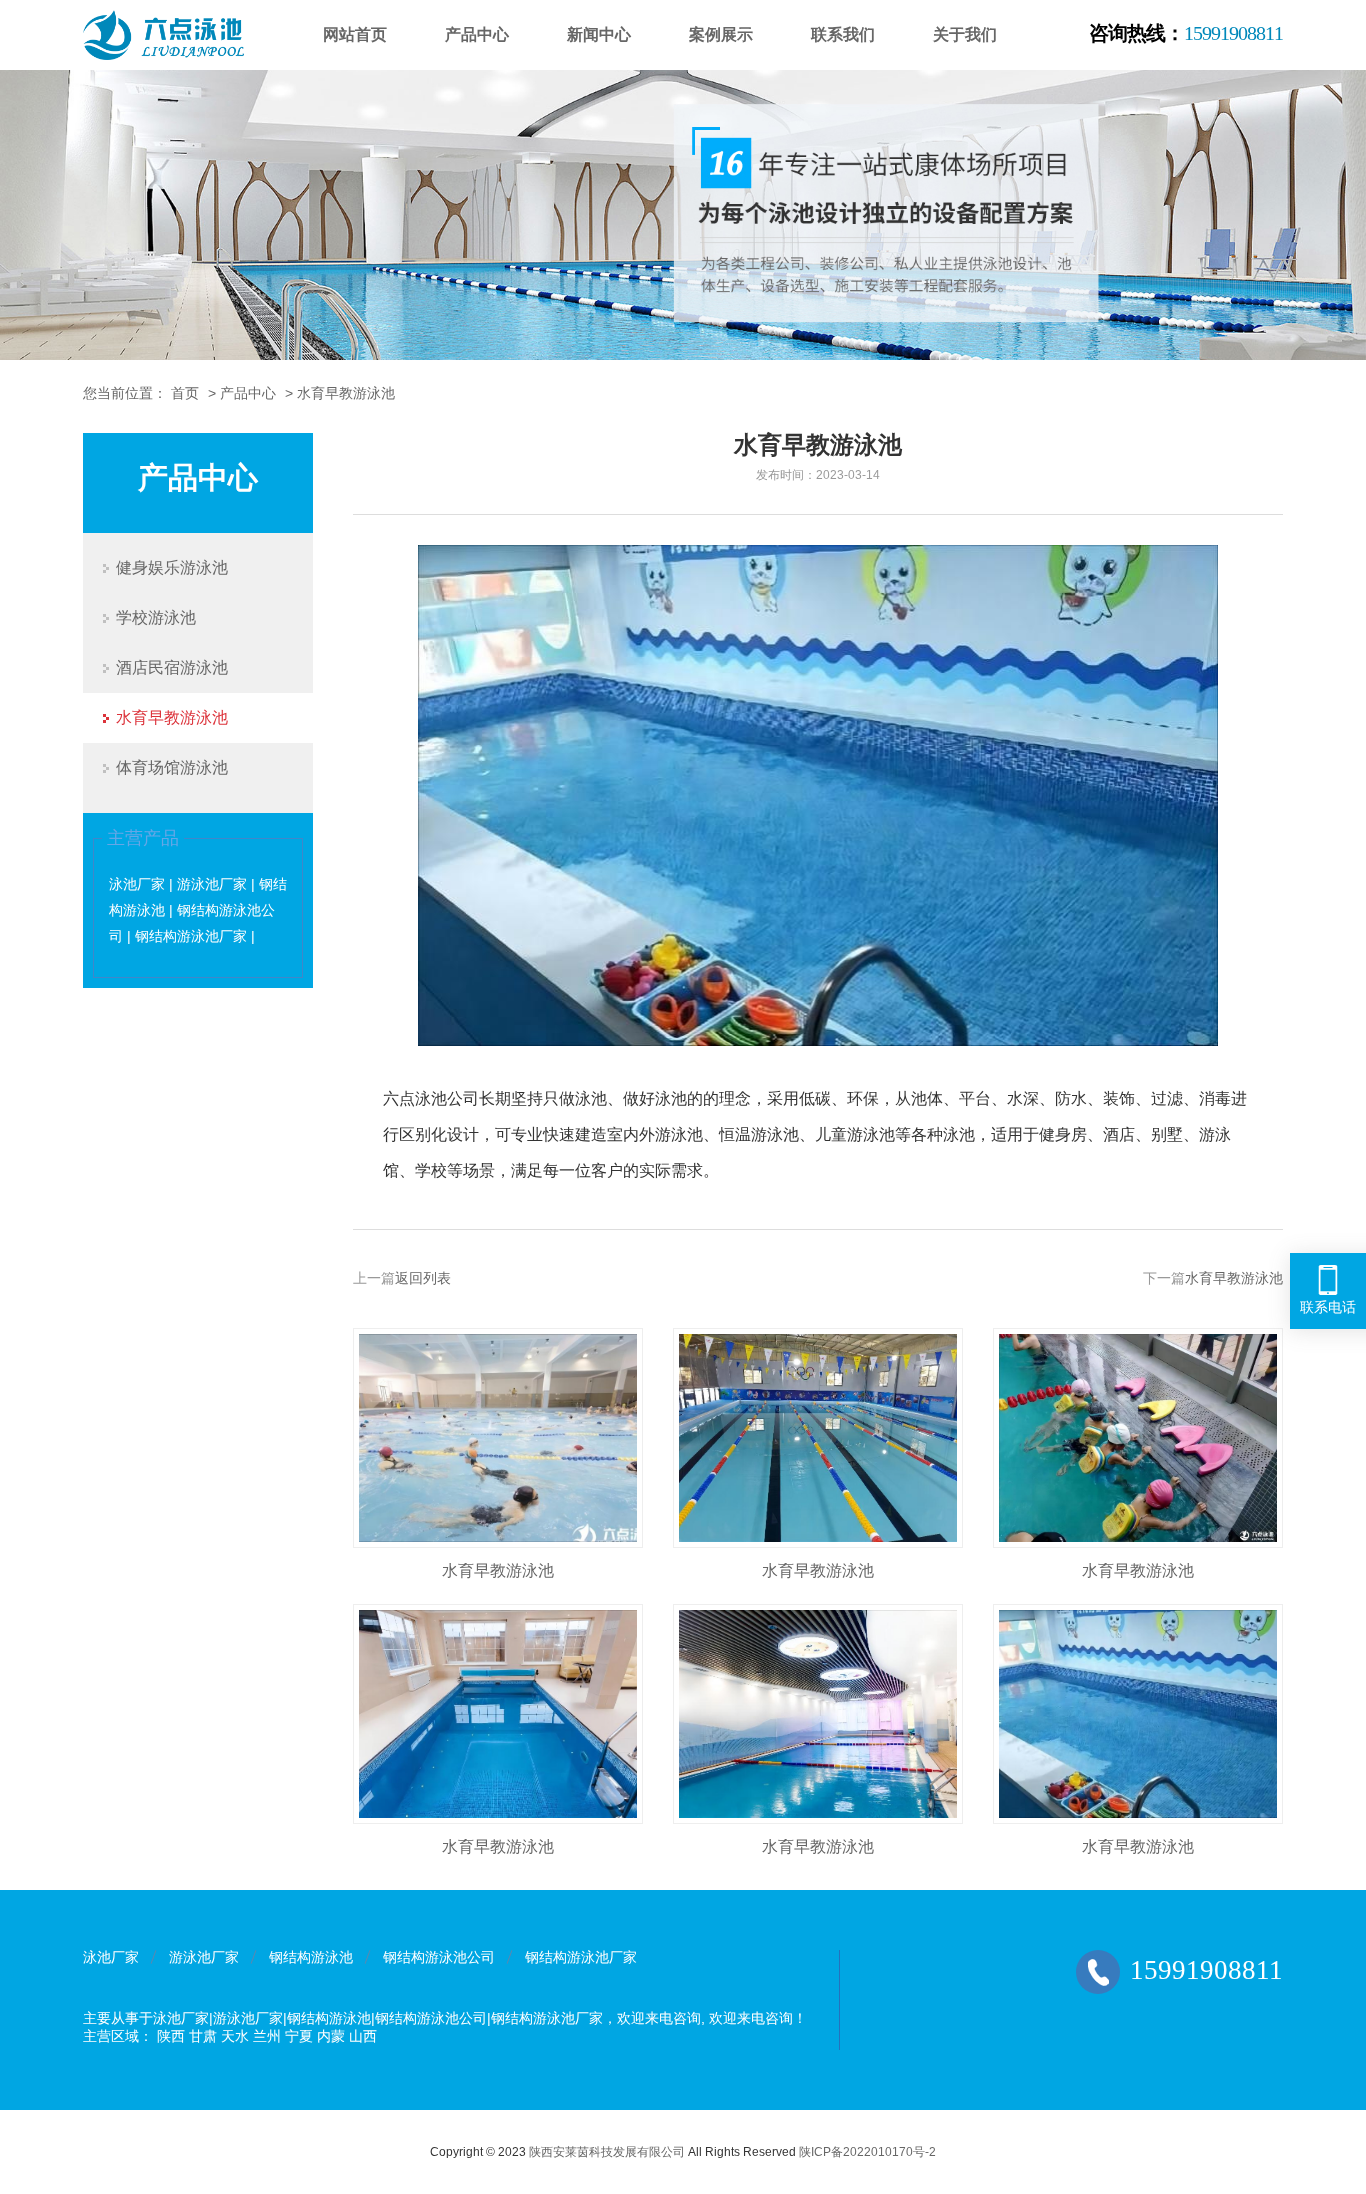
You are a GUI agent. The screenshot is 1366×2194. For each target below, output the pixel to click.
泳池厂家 (111, 1957)
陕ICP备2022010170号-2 (867, 2152)
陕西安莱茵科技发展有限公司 (607, 2152)
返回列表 (423, 1278)
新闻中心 (599, 34)
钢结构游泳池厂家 (581, 1957)
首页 (185, 393)
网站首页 (355, 34)
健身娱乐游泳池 (172, 567)
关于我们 (965, 34)
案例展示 (721, 34)
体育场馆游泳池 (172, 767)
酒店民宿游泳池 (172, 667)
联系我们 (843, 34)
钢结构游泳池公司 (439, 1957)
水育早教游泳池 (346, 393)
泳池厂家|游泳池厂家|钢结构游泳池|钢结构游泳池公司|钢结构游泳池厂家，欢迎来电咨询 (427, 2018)
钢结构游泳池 (311, 1957)
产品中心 (477, 34)
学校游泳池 (156, 617)
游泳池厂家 (204, 1957)
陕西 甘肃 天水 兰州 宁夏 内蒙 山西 (267, 2036)
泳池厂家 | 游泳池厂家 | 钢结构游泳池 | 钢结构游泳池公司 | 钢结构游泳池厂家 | (198, 910)
